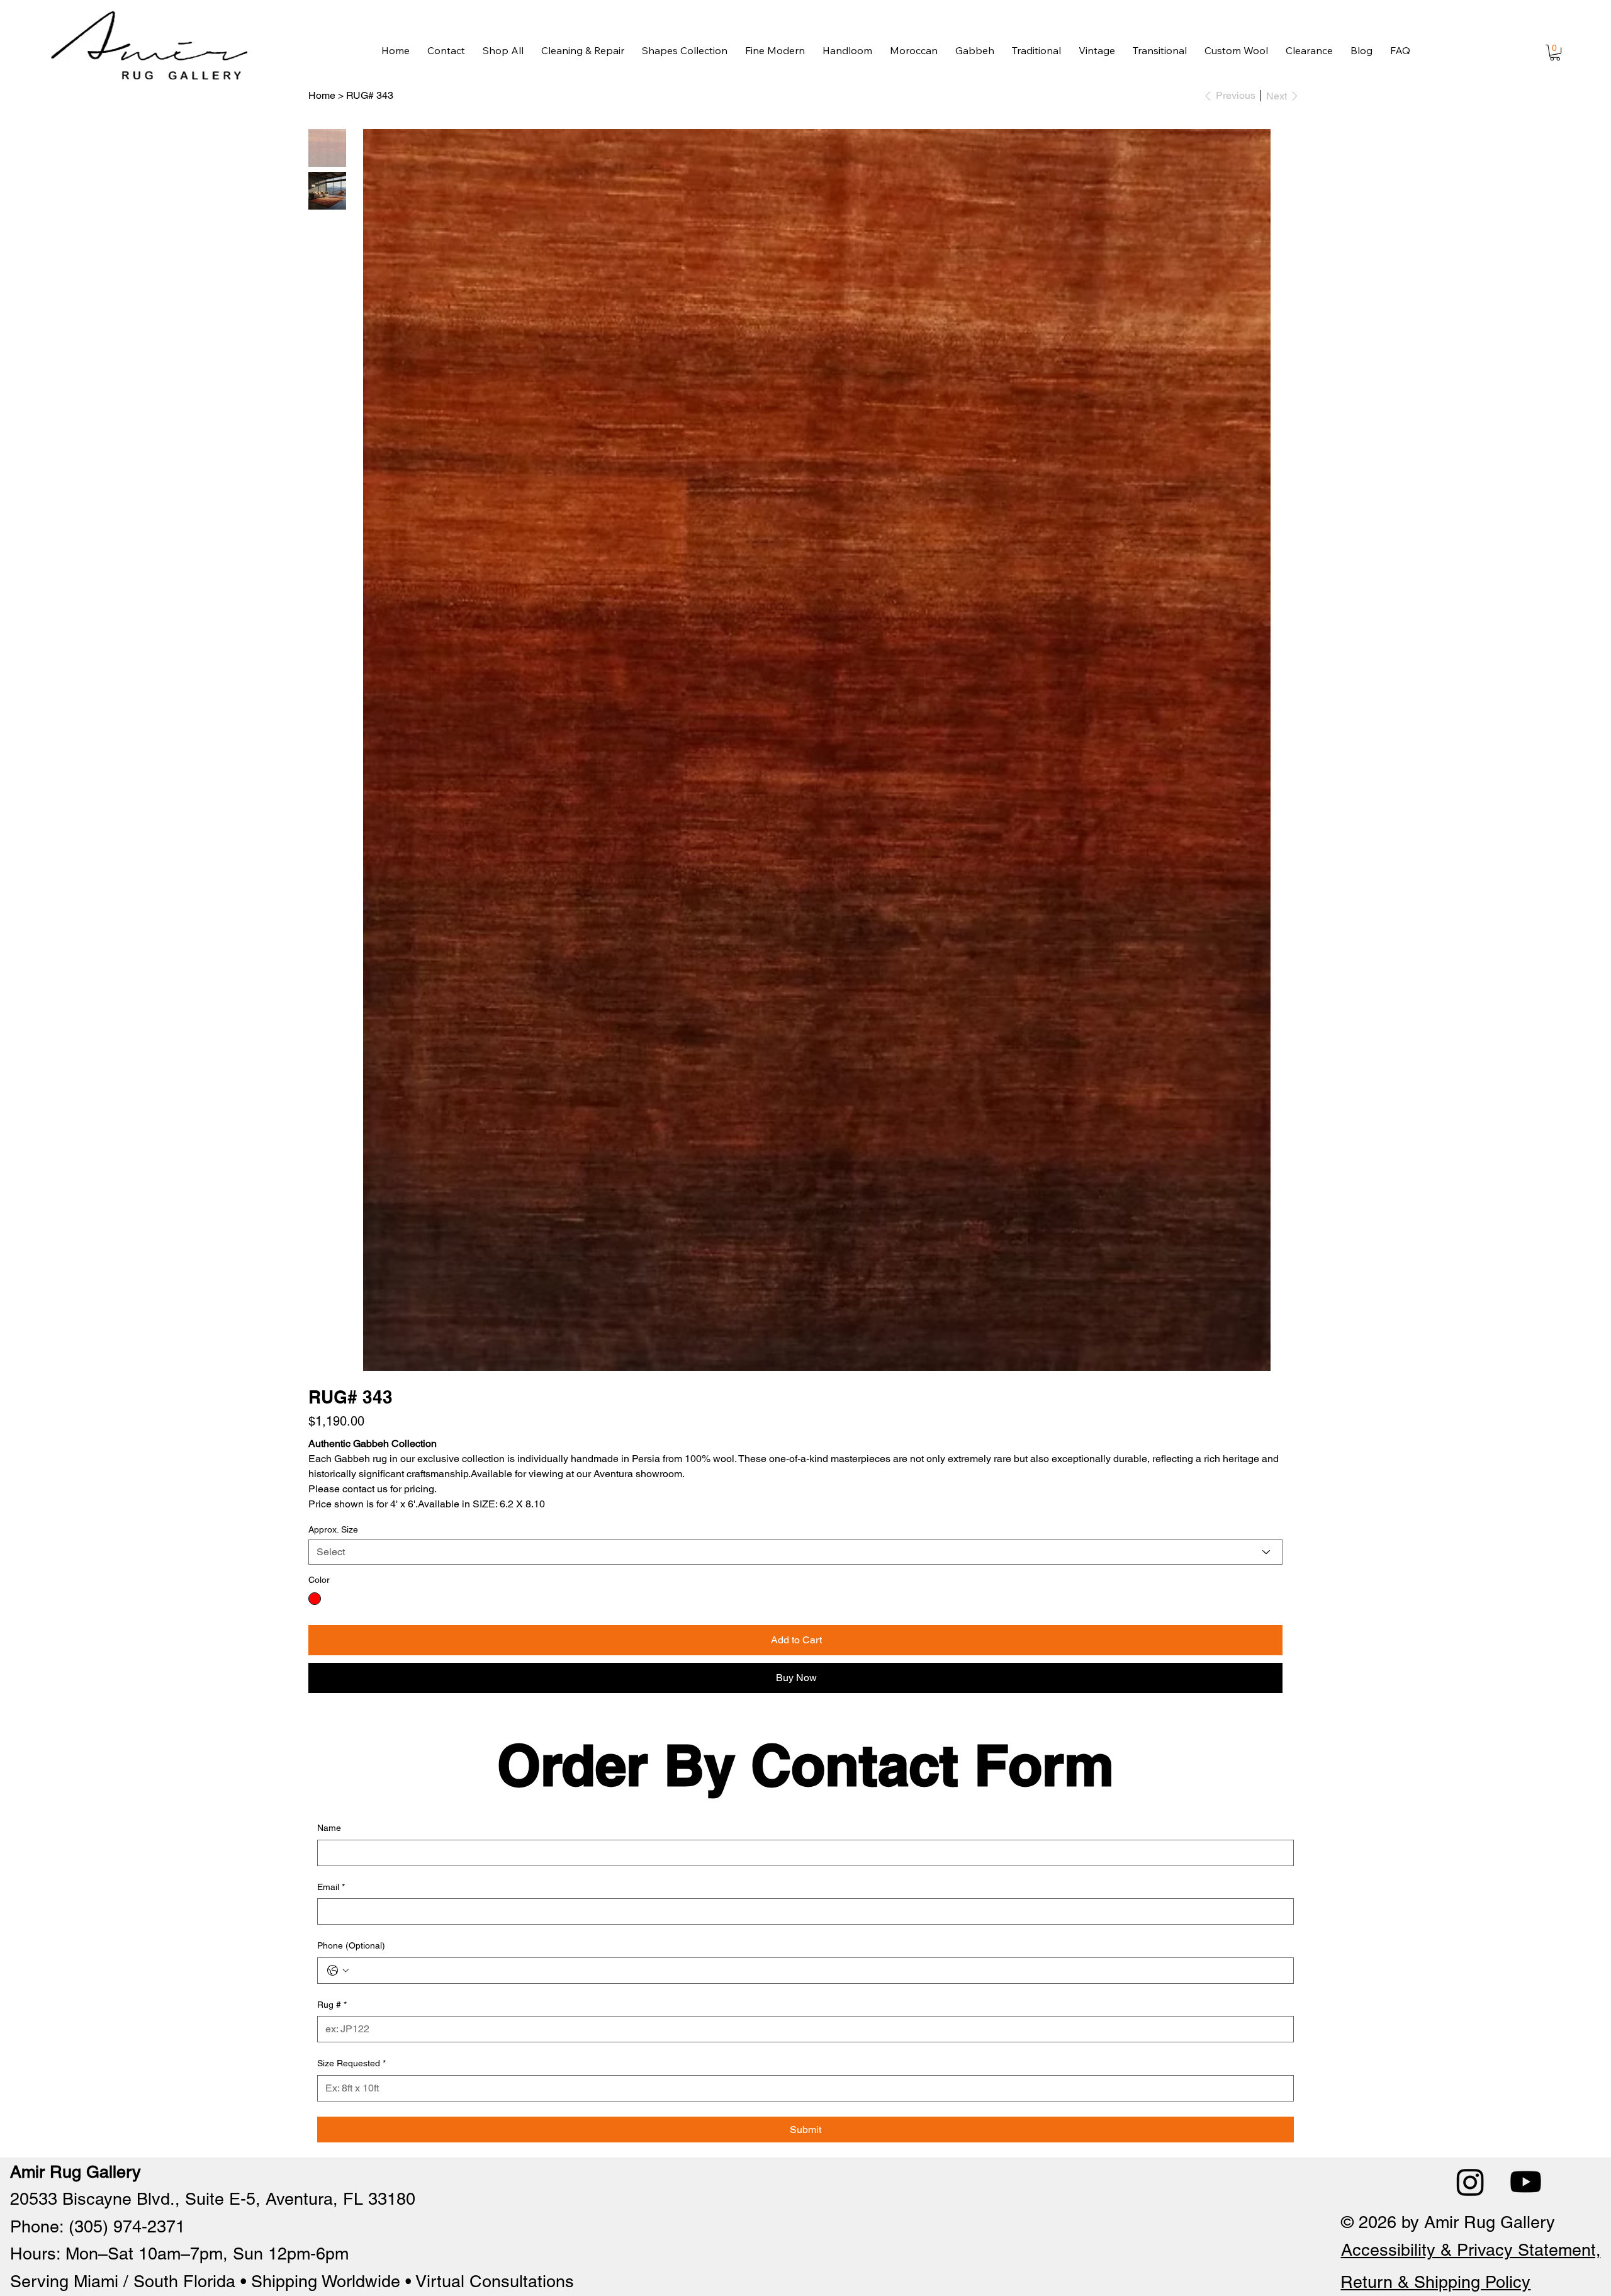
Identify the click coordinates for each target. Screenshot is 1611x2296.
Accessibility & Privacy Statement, (1471, 2250)
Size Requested (351, 2063)
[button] (1555, 53)
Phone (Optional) (351, 1945)
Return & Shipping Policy (1435, 2282)
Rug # (332, 2005)
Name (329, 1828)
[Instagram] (1470, 2182)
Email (331, 1887)
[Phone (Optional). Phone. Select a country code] (338, 1971)
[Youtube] (1526, 2182)
